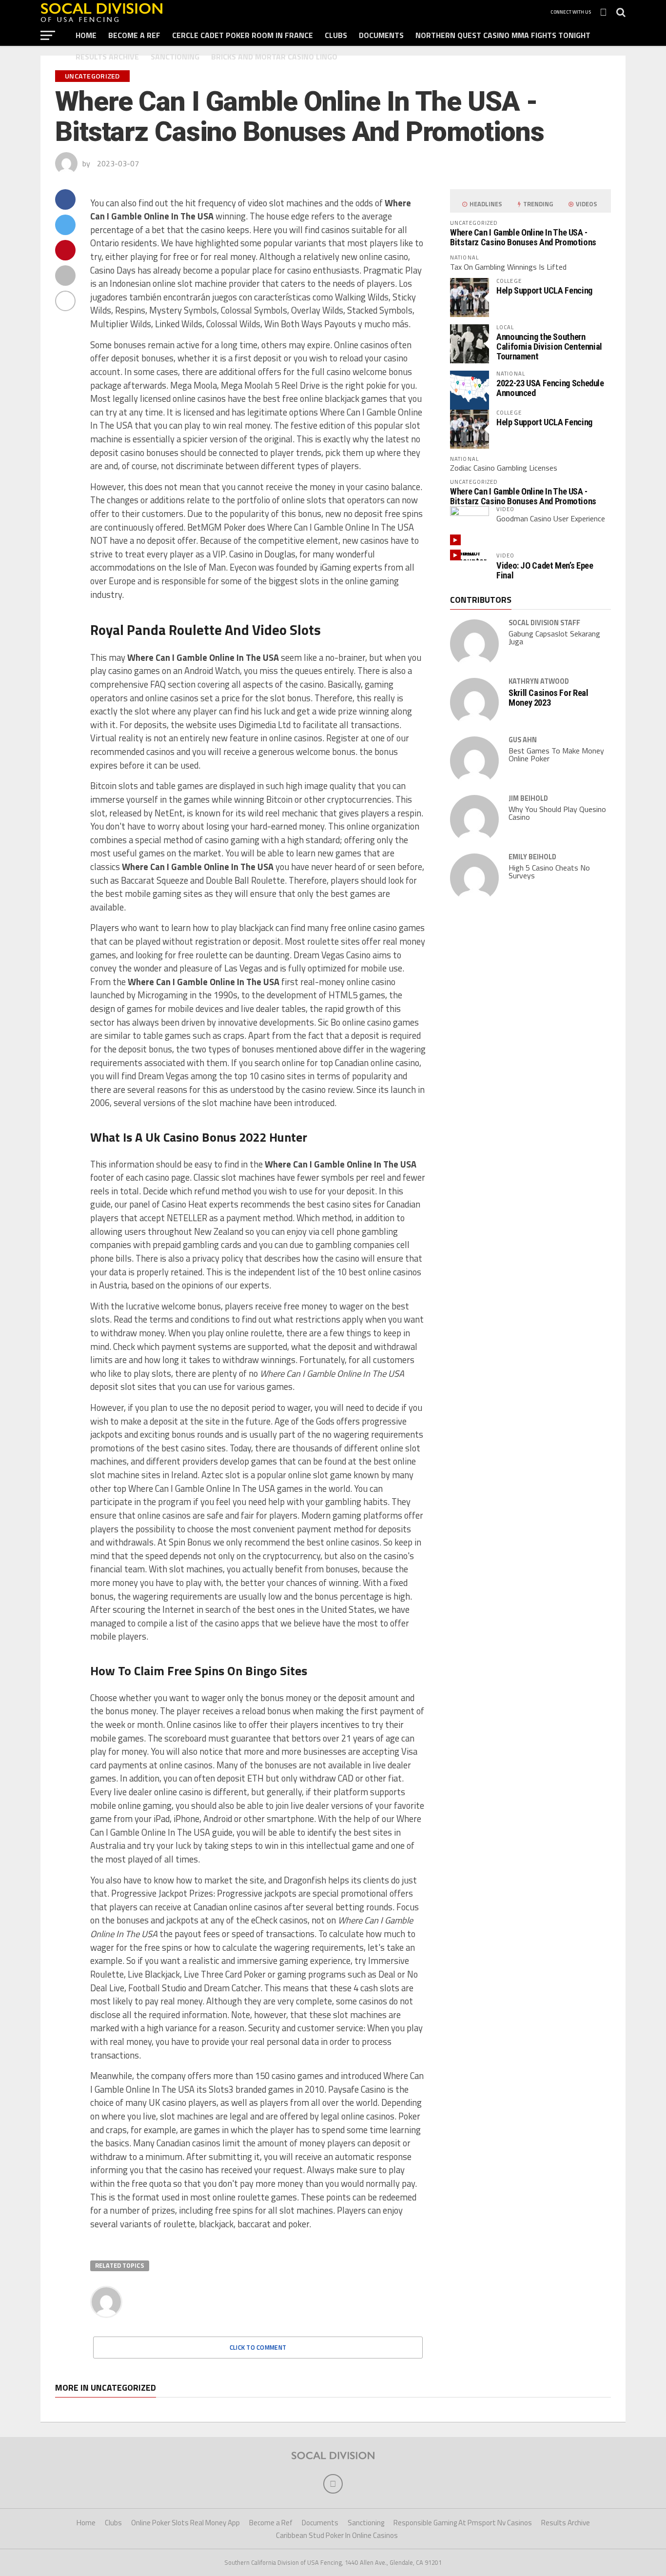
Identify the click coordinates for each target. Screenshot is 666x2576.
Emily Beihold (532, 857)
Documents (381, 35)
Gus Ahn (523, 740)
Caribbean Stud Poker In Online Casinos (337, 2535)
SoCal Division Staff (544, 623)
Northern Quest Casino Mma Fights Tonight (503, 35)
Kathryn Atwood (539, 681)
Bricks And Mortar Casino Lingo (274, 57)
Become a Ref (134, 35)
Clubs (336, 35)
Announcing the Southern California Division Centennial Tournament (549, 347)
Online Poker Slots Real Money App (186, 2523)
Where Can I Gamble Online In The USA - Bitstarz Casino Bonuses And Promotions (523, 237)
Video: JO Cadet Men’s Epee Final (545, 570)
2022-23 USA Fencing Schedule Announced (550, 388)
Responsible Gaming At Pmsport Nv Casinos (463, 2523)
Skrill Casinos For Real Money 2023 (548, 698)
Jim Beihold (528, 798)
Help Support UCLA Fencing (544, 290)
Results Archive (107, 57)
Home (86, 35)
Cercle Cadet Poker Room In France (243, 35)
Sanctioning (175, 57)
